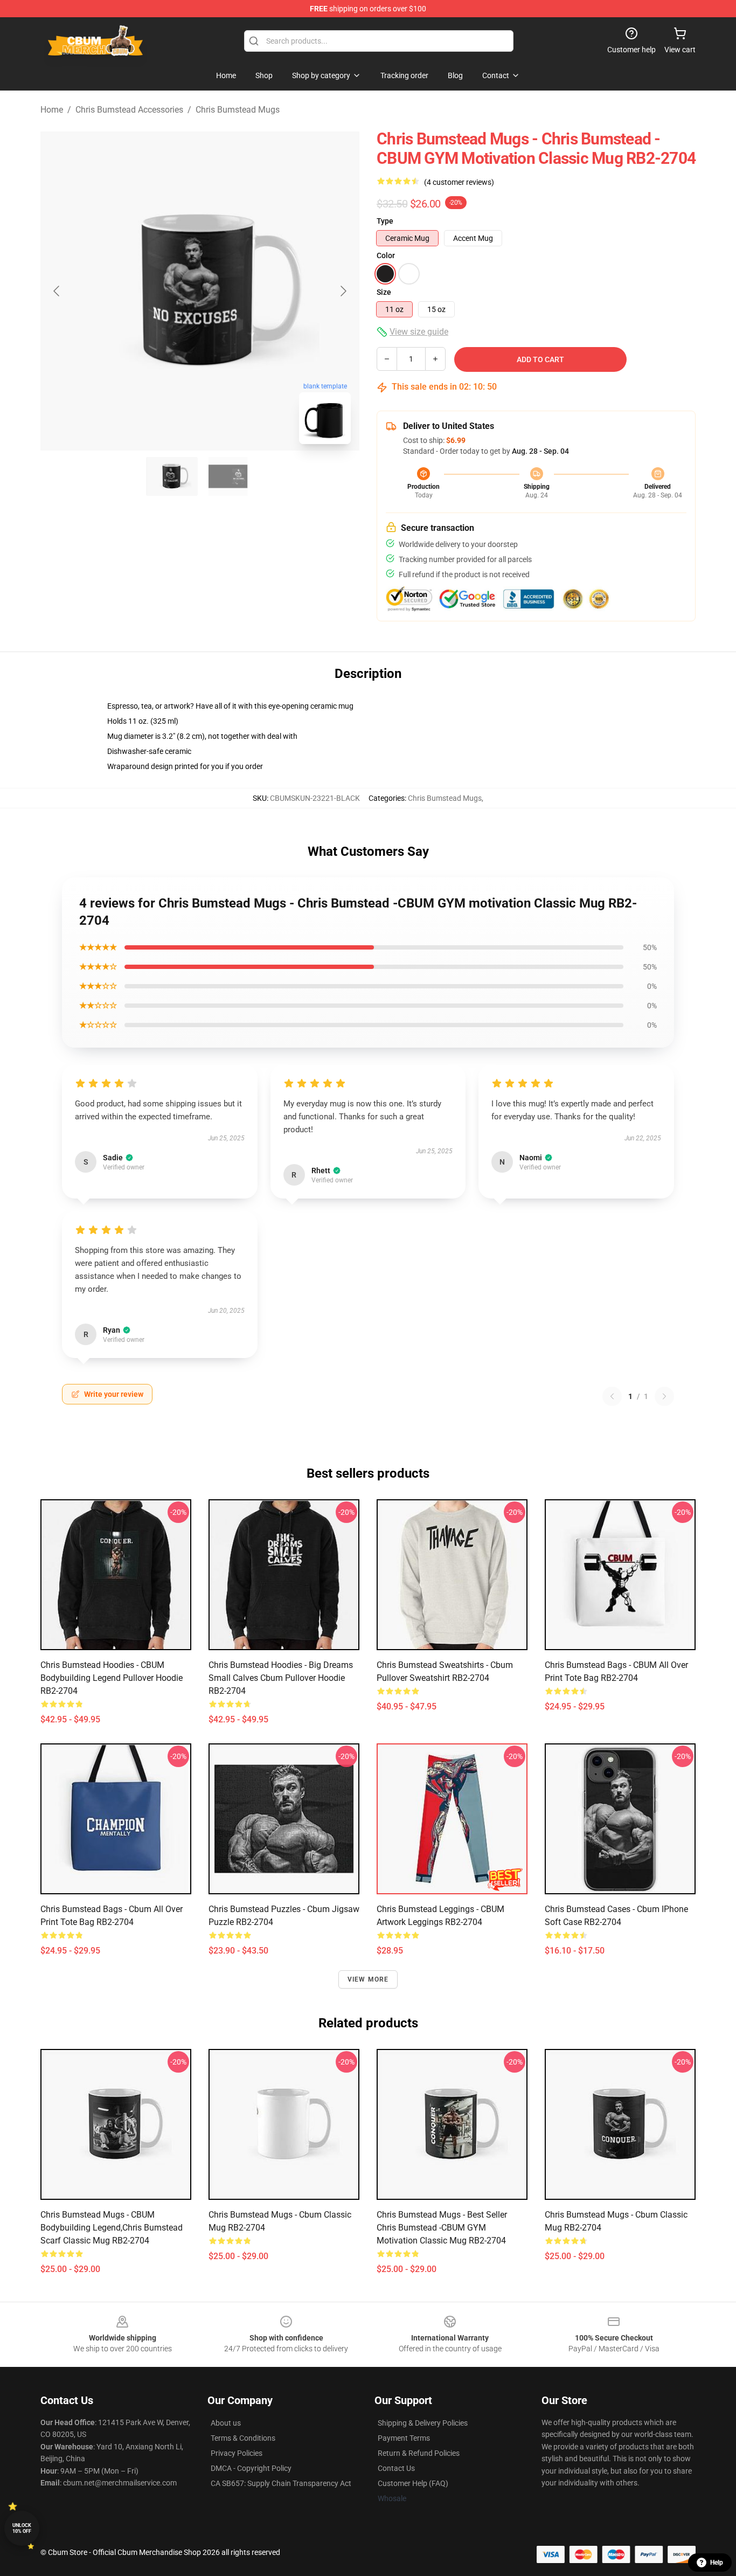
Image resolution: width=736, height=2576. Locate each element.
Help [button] (717, 2563)
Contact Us (396, 2468)
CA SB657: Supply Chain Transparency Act (281, 2483)
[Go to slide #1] (172, 476)
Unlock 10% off (22, 2528)
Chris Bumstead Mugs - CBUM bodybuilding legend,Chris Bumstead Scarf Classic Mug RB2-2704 (112, 2228)
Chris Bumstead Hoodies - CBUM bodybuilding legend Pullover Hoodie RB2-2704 (112, 1678)
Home (52, 110)
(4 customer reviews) (459, 182)
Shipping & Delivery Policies (423, 2423)
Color (386, 255)
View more (368, 1979)
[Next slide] (343, 291)
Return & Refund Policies (419, 2453)
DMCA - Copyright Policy (251, 2468)
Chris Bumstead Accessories (129, 110)
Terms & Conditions (243, 2438)
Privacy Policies (237, 2453)
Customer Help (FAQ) (413, 2483)
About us (226, 2423)
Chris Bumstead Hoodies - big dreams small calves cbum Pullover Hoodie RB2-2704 (281, 1678)
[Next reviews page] (664, 1396)
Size (384, 292)
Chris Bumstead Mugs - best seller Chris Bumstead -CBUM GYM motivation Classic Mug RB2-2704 (442, 2228)
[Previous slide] (57, 291)
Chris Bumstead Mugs (238, 110)
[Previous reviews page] (612, 1396)
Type (385, 221)
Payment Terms (404, 2438)
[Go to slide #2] (228, 476)
